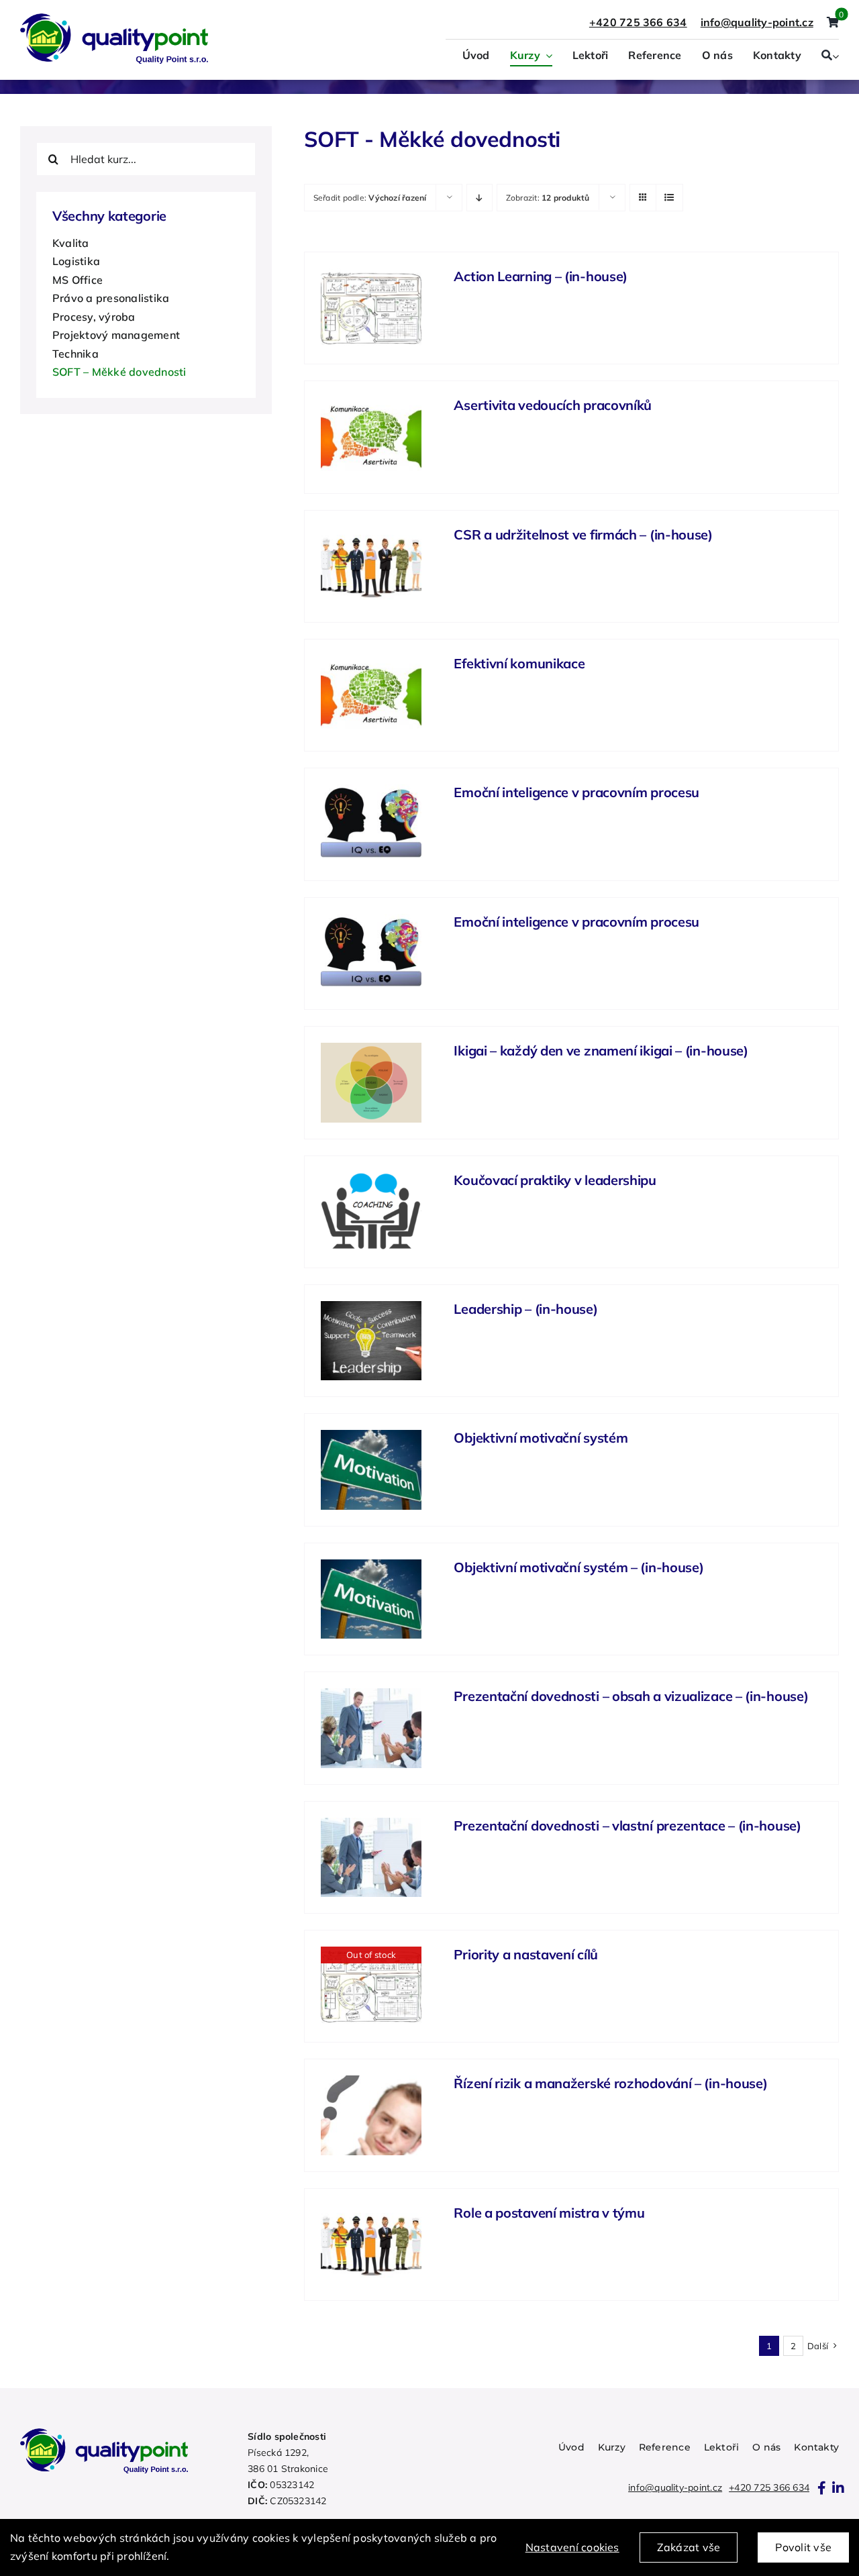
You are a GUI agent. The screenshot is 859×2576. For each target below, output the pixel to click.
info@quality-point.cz (675, 2487)
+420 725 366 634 (638, 22)
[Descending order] (479, 198)
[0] (833, 23)
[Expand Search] (836, 56)
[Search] (827, 56)
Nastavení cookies (572, 2547)
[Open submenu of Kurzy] (546, 56)
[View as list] (669, 198)
